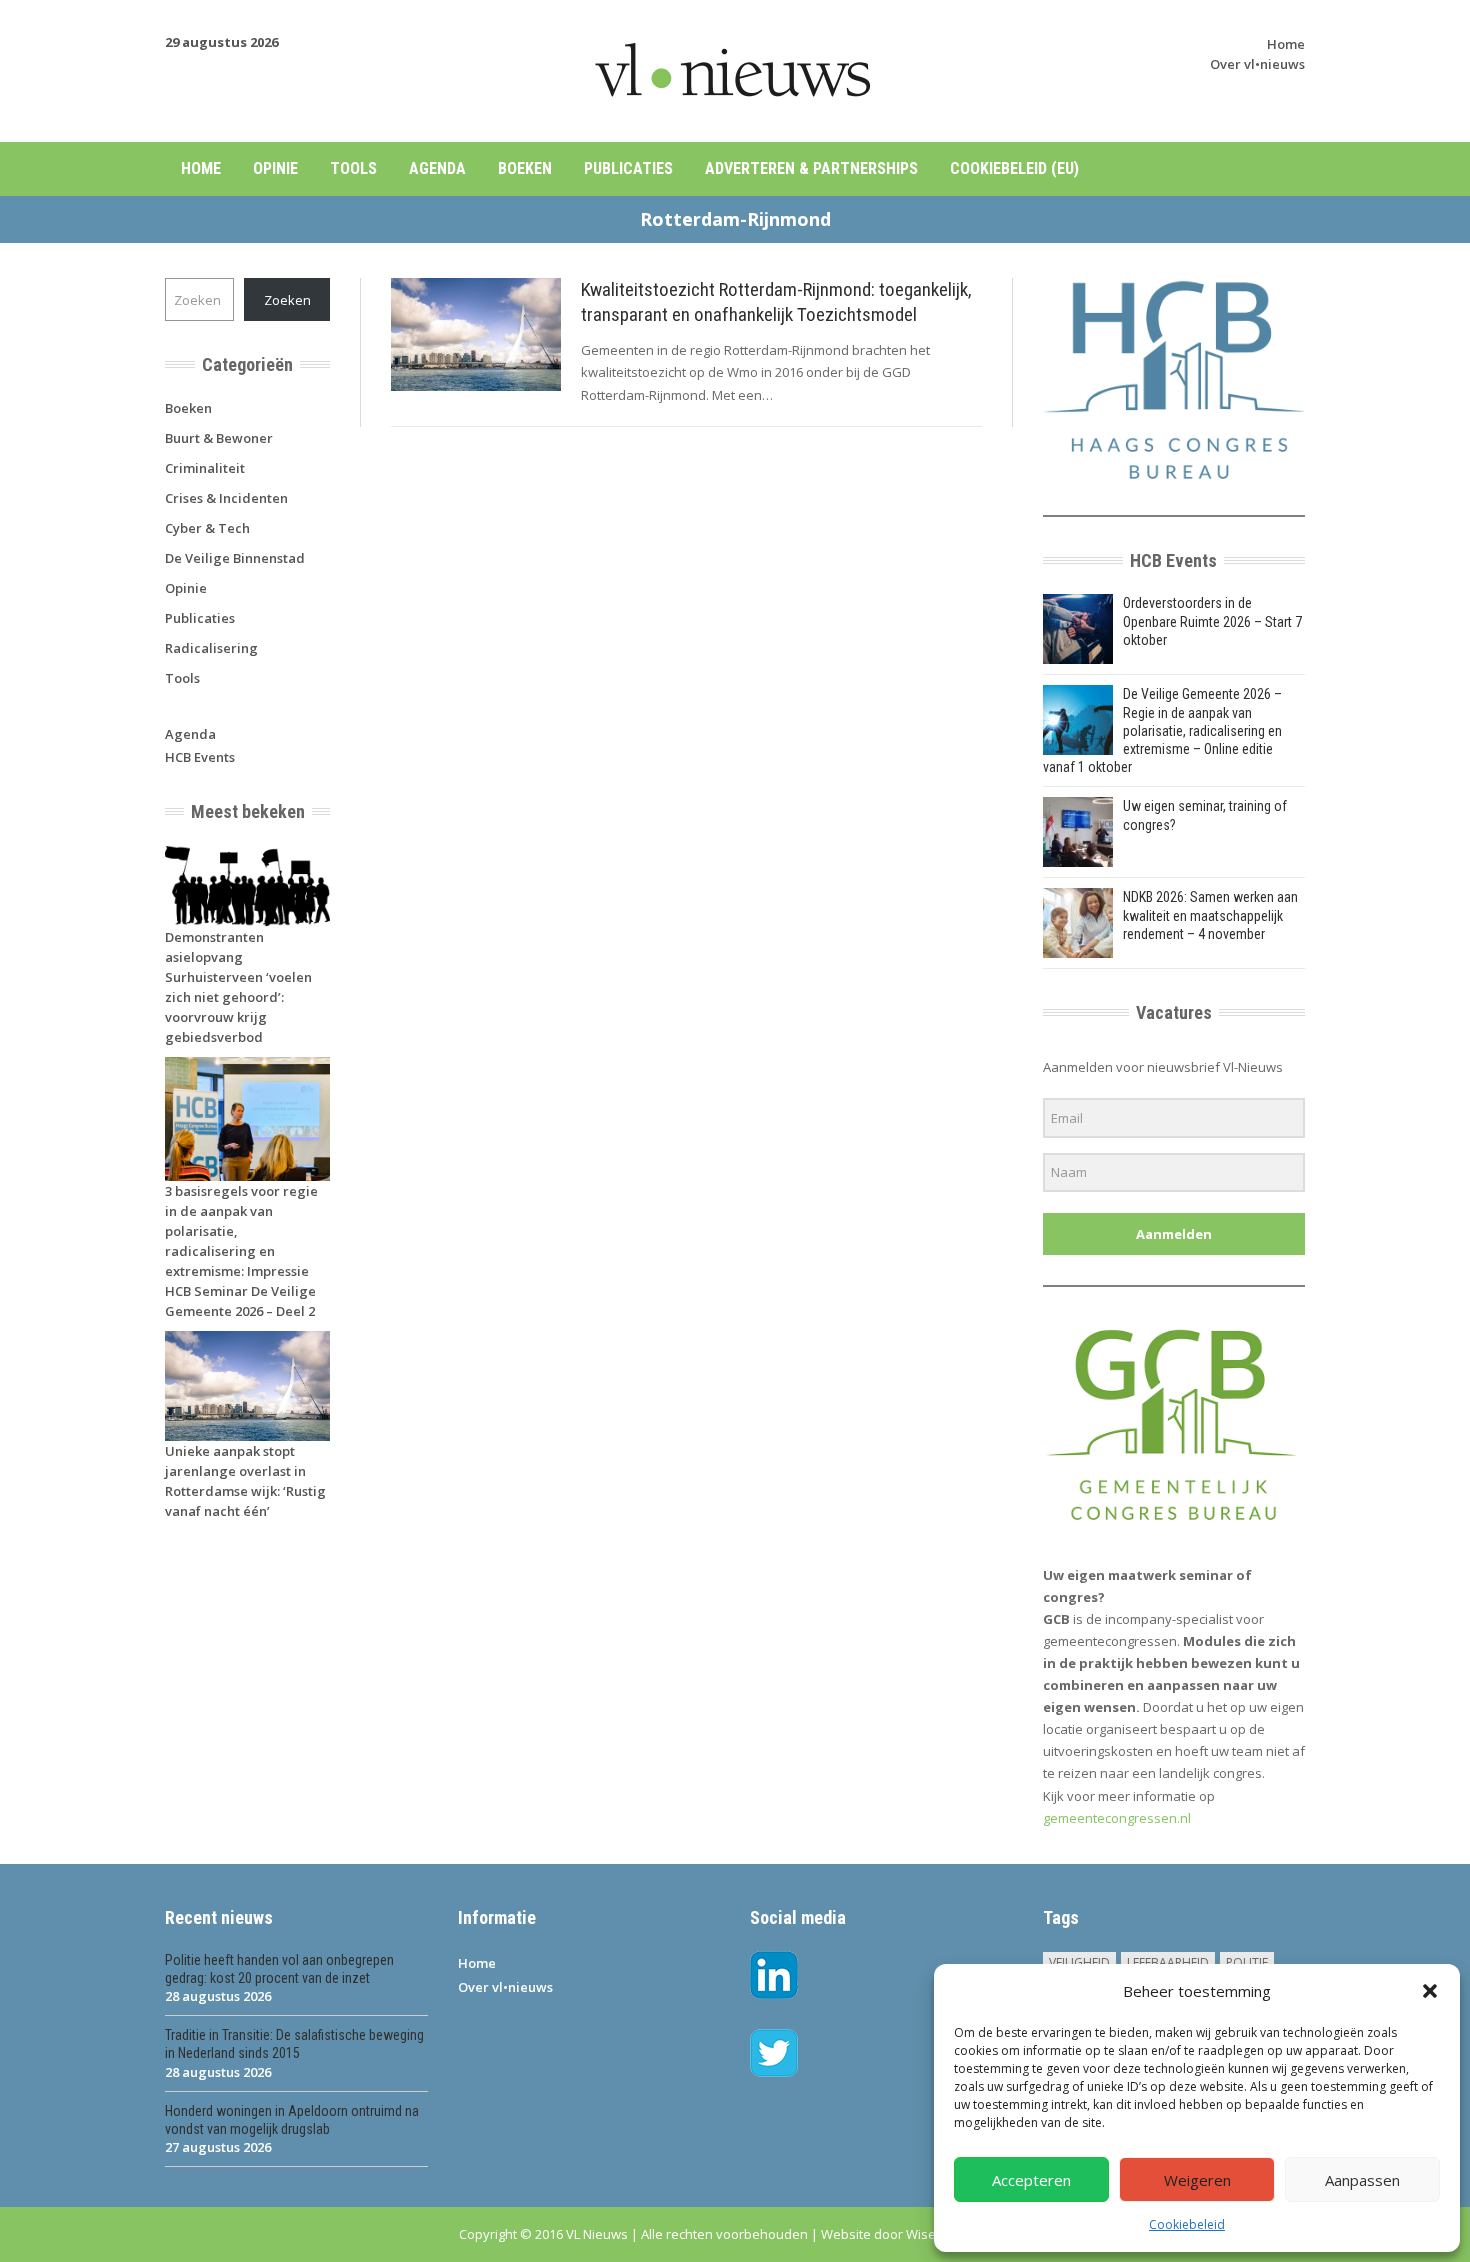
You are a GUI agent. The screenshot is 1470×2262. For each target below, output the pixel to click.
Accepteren (1031, 2180)
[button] (1430, 1991)
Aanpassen (1362, 2180)
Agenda (437, 168)
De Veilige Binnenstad (235, 558)
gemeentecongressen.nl (1117, 1818)
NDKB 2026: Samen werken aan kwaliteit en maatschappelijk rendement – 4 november (1210, 915)
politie (1247, 1962)
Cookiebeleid (1187, 2224)
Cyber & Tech (207, 528)
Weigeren (1197, 2180)
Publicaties (628, 168)
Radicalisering (211, 648)
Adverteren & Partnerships (811, 168)
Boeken (525, 168)
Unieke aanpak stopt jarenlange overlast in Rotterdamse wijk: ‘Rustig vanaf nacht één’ (245, 1481)
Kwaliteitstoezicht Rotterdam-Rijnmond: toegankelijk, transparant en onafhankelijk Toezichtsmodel (776, 302)
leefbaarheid (1168, 1962)
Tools (353, 168)
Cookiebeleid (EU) (1014, 168)
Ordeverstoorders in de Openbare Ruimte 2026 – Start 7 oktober (1212, 621)
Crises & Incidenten (226, 498)
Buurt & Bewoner (219, 438)
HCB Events (200, 757)
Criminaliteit (205, 468)
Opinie (275, 168)
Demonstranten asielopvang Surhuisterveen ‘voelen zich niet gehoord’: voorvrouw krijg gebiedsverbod (238, 987)
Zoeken (287, 300)
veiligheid (1079, 1962)
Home (1286, 44)
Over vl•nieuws (1257, 64)
